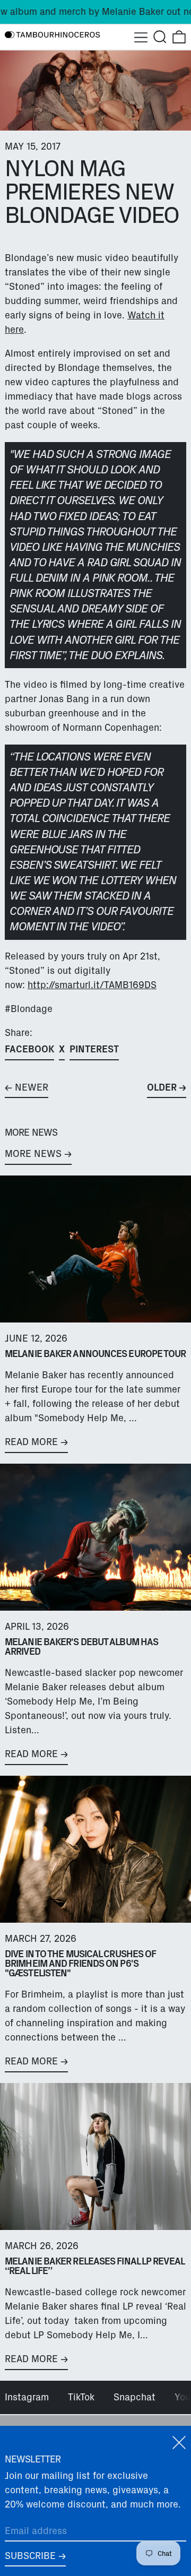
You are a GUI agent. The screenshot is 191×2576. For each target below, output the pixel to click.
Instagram (27, 2397)
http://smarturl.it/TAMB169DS (92, 985)
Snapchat (134, 2397)
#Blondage (29, 1009)
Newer (32, 1087)
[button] (160, 37)
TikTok (81, 2397)
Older (162, 1087)
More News (33, 1154)
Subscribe (30, 2556)
